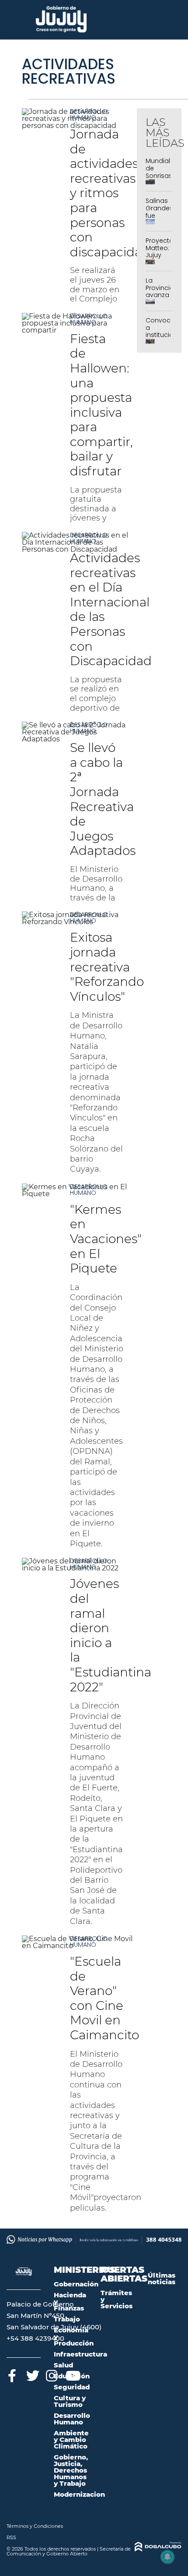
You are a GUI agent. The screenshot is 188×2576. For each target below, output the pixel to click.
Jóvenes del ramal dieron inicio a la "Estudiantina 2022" (111, 1635)
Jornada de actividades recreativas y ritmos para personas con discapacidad (110, 193)
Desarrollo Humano (89, 114)
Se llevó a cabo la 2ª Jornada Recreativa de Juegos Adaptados (103, 799)
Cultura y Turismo (70, 2401)
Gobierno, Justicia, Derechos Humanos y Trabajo (71, 2470)
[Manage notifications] (167, 2557)
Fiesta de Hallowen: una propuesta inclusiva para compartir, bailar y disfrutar (101, 405)
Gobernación (76, 2284)
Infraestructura (80, 2354)
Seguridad (72, 2387)
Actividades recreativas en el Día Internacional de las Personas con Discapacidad (111, 609)
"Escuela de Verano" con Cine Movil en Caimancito (104, 1998)
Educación (72, 2376)
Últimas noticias (162, 2278)
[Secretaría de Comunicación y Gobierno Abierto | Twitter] (32, 2374)
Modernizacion (79, 2494)
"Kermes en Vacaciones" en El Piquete (106, 1239)
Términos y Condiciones (35, 2526)
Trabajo (67, 2319)
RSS (11, 2537)
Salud (63, 2365)
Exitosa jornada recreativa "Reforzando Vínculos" (107, 967)
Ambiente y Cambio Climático (71, 2440)
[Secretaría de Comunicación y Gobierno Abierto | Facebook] (12, 2374)
